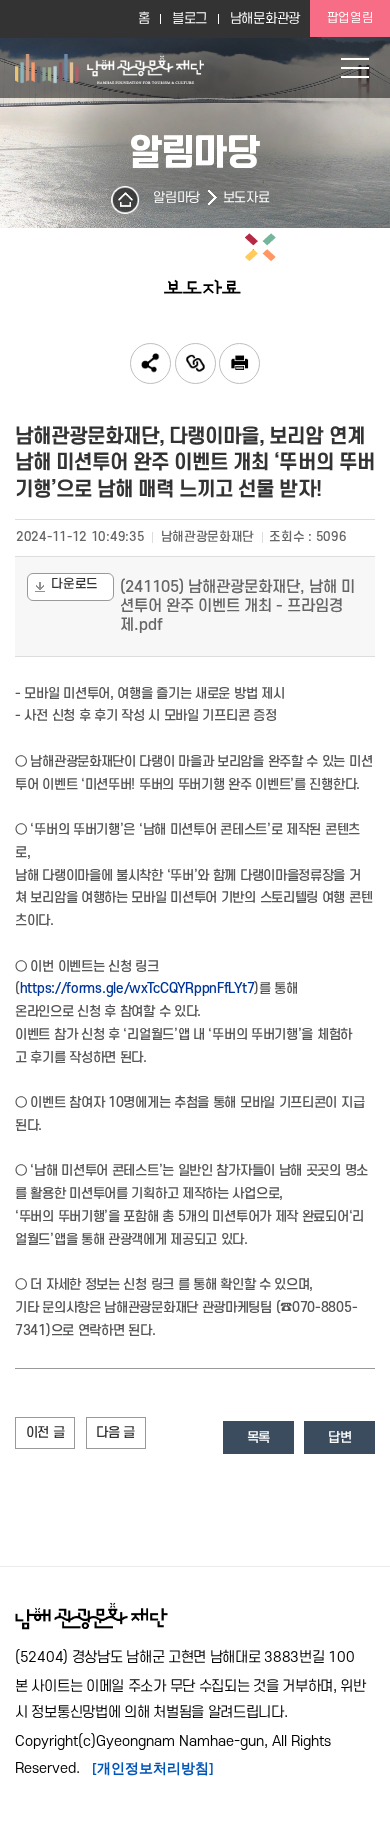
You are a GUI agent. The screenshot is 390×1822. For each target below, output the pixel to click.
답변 (339, 1437)
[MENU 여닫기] (355, 68)
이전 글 (45, 1432)
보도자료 (246, 198)
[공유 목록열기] (150, 363)
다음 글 (115, 1432)
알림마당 (176, 198)
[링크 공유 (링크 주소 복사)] (195, 363)
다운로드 (74, 584)
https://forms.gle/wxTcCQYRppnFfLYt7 (137, 988)
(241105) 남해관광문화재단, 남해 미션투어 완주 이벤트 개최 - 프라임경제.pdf (237, 606)
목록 (258, 1437)
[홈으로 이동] (109, 67)
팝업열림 (350, 18)
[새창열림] (239, 363)
